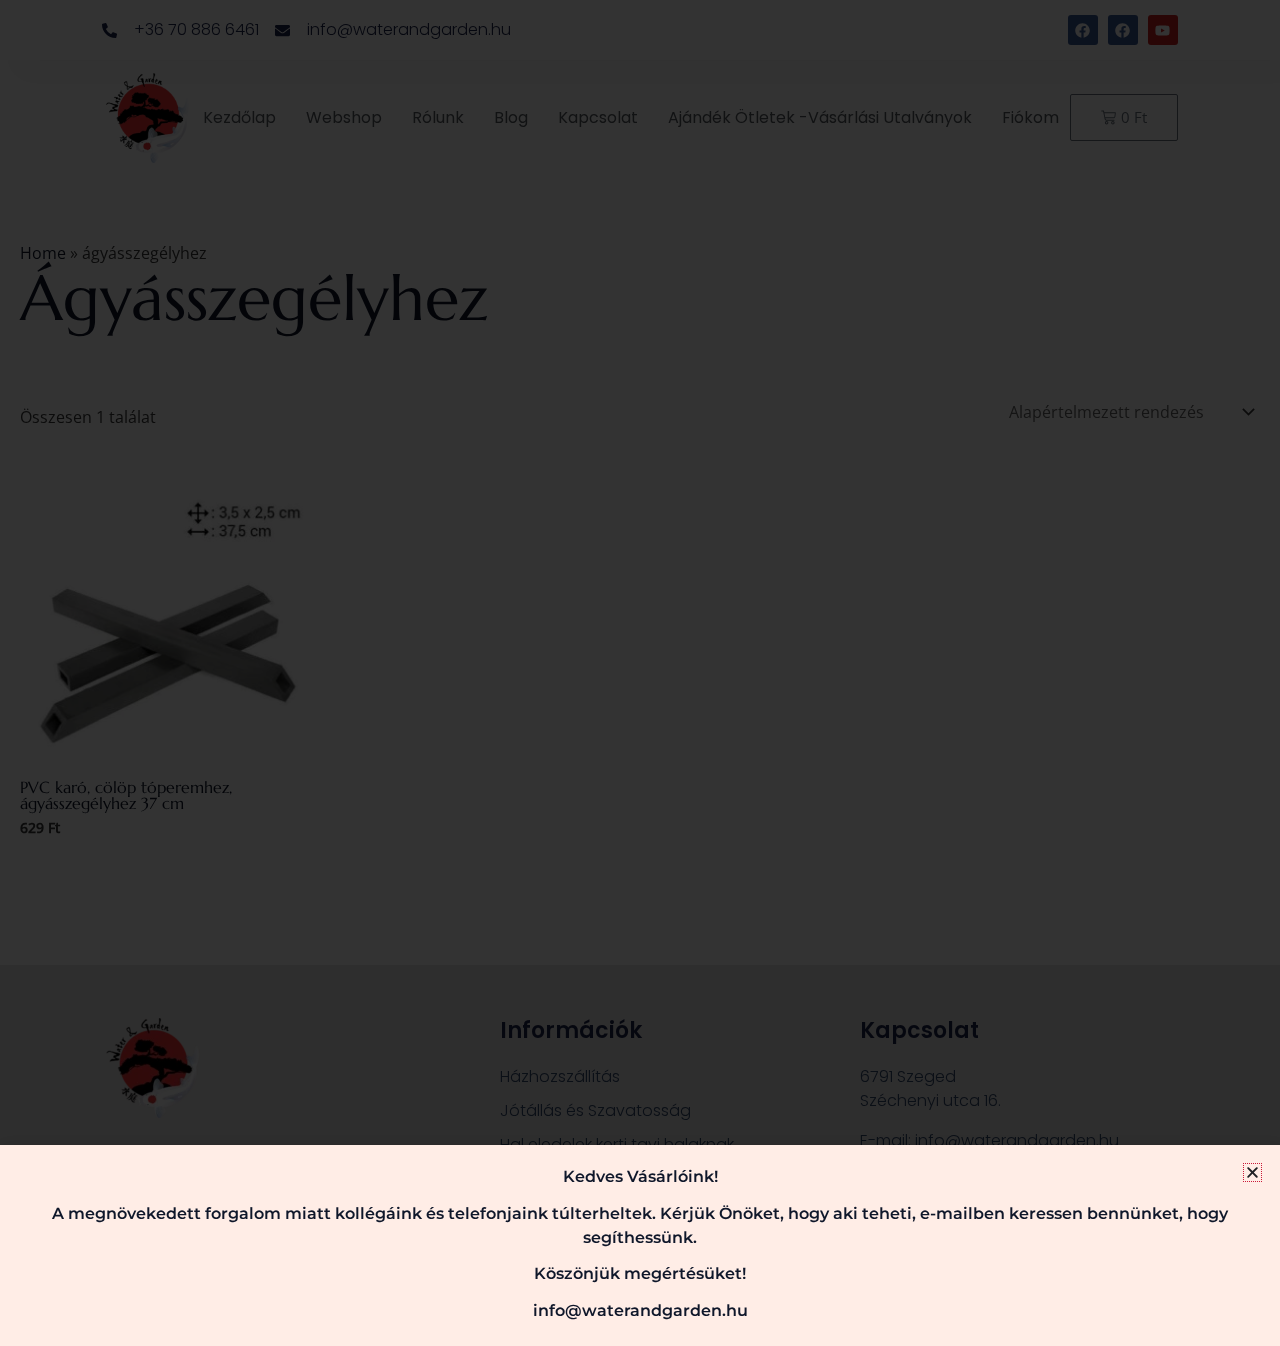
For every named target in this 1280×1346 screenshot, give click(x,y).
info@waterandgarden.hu (640, 1310)
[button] (1252, 1172)
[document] (640, 673)
